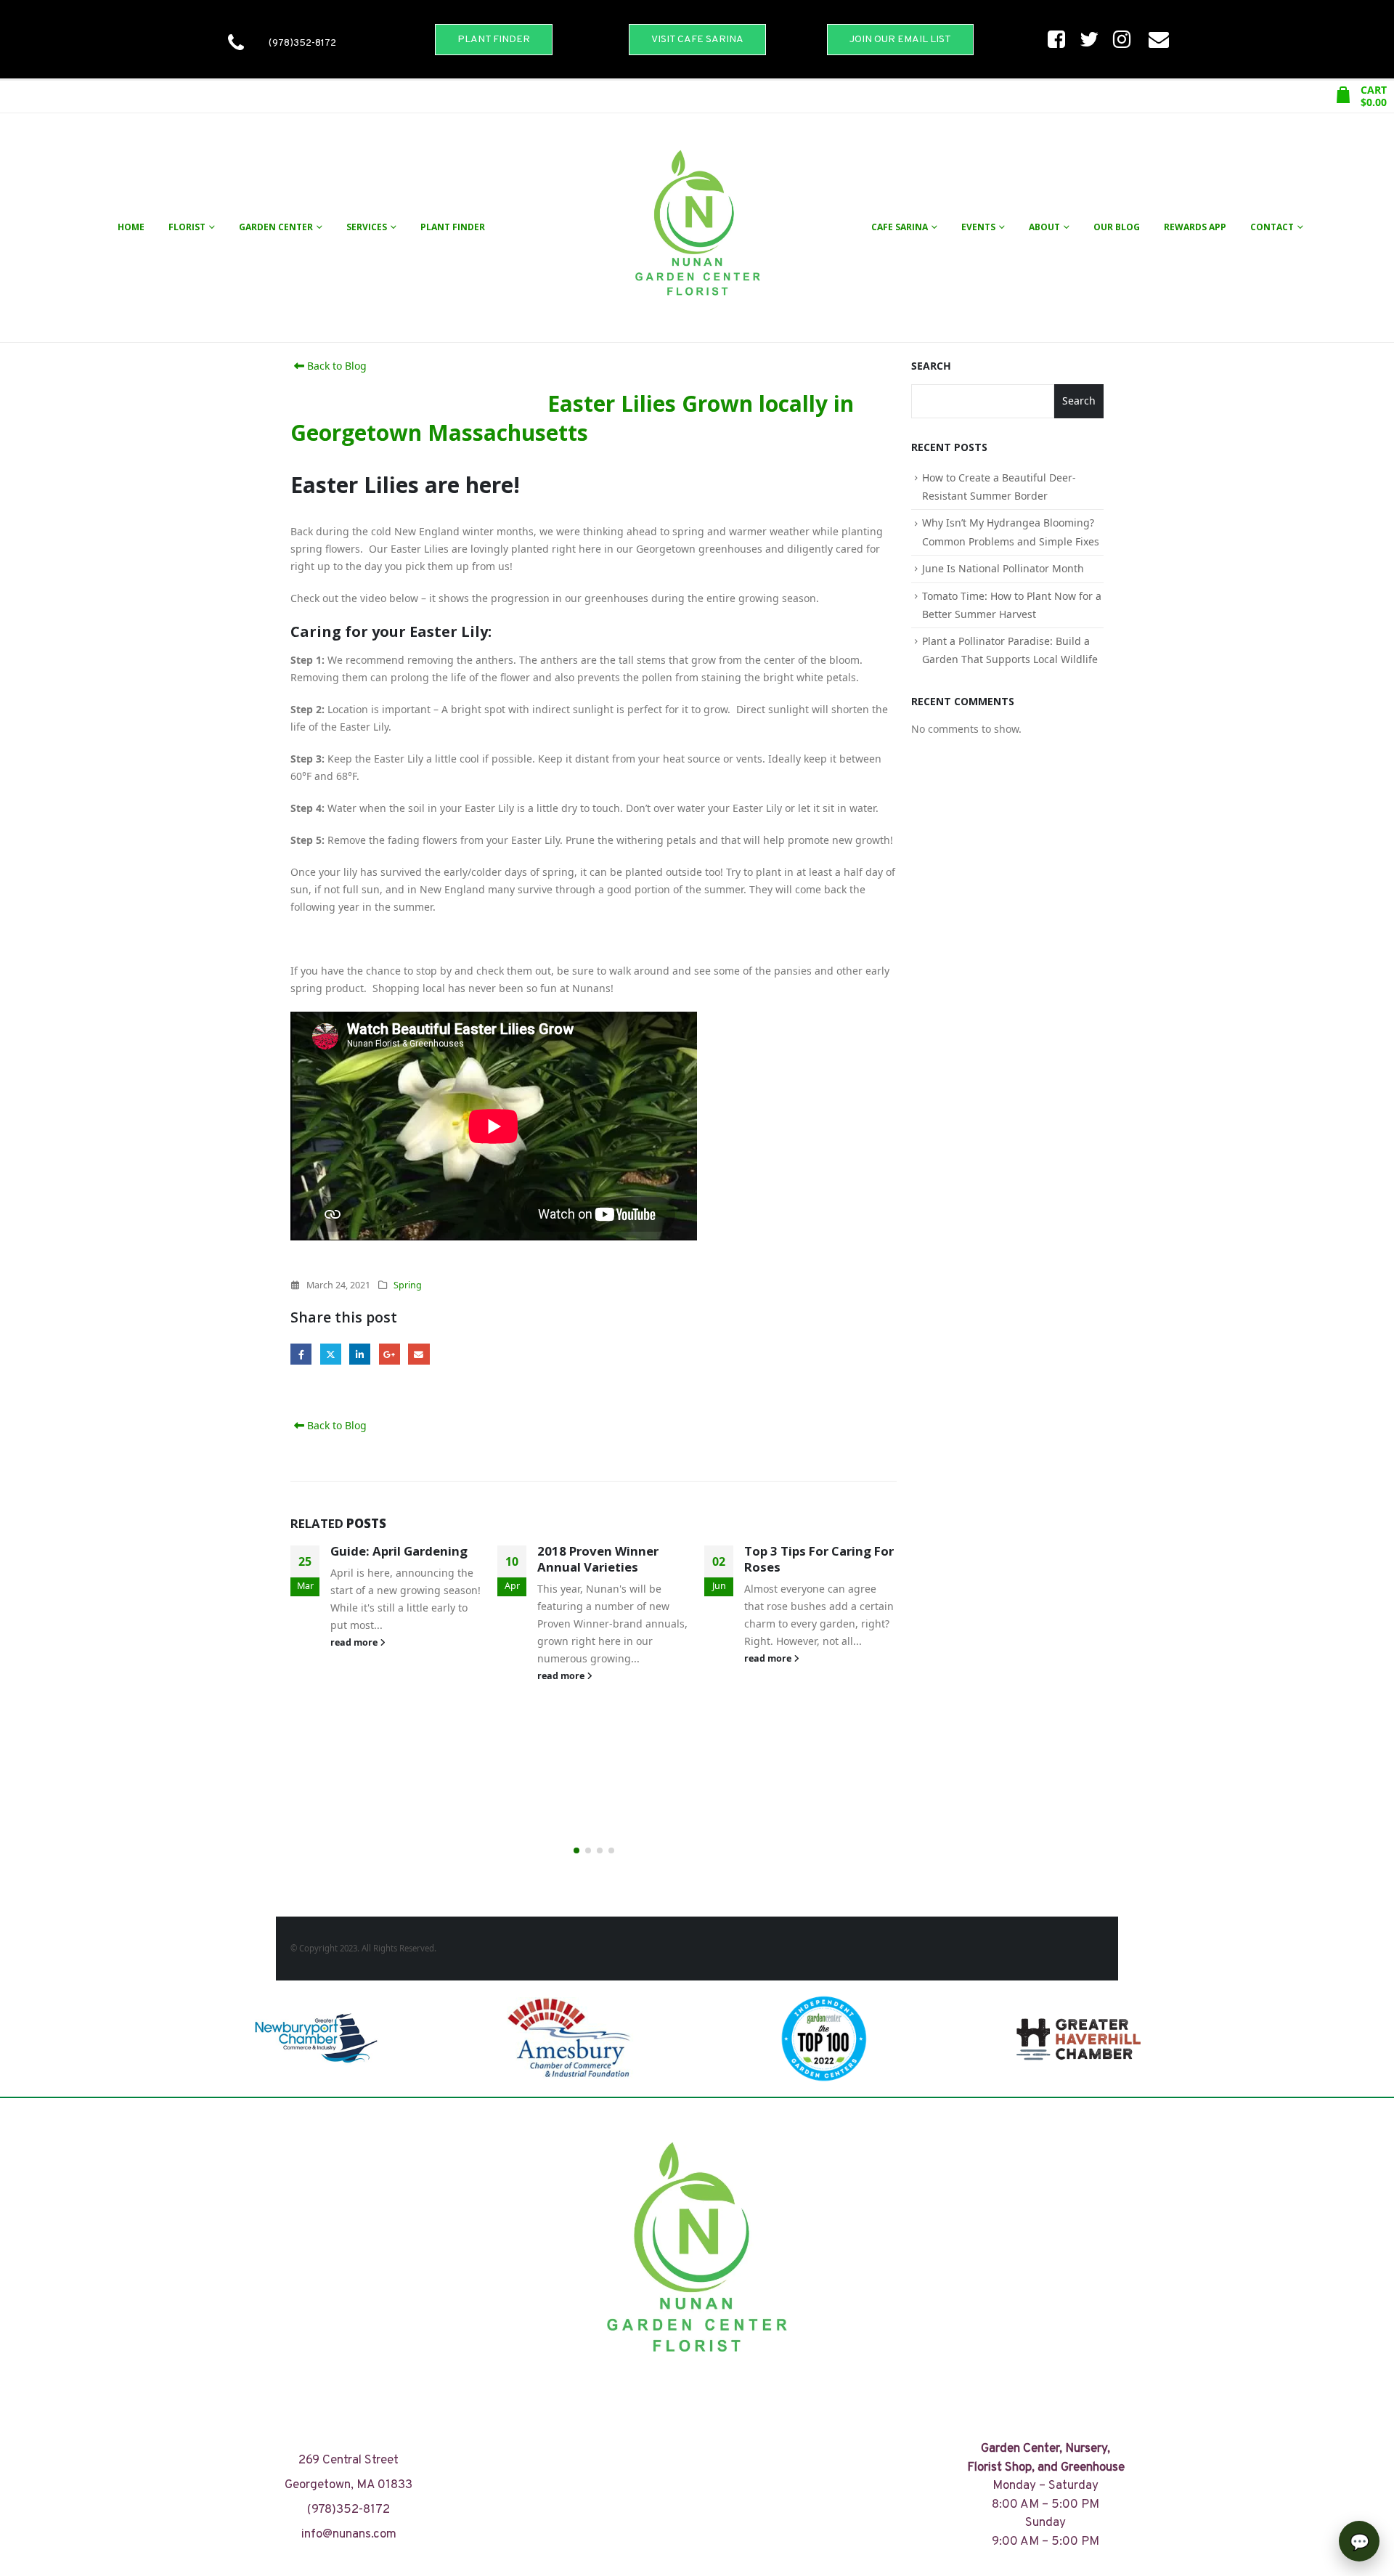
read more (355, 1642)
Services (367, 227)
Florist (187, 227)
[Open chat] (1359, 2541)
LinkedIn (360, 1354)
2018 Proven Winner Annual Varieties (598, 1559)
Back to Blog (335, 366)
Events (978, 227)
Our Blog (1117, 227)
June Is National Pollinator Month (1003, 568)
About (1044, 227)
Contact (1272, 227)
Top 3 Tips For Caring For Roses (819, 1559)
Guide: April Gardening (399, 1551)
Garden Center (276, 227)
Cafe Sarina (900, 227)
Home (131, 227)
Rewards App (1195, 227)
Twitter (331, 1354)
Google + (390, 1354)
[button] (576, 1850)
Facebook (301, 1354)
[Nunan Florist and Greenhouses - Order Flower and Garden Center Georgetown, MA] (697, 228)
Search (931, 366)
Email (419, 1354)
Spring (408, 1285)
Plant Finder (453, 227)
